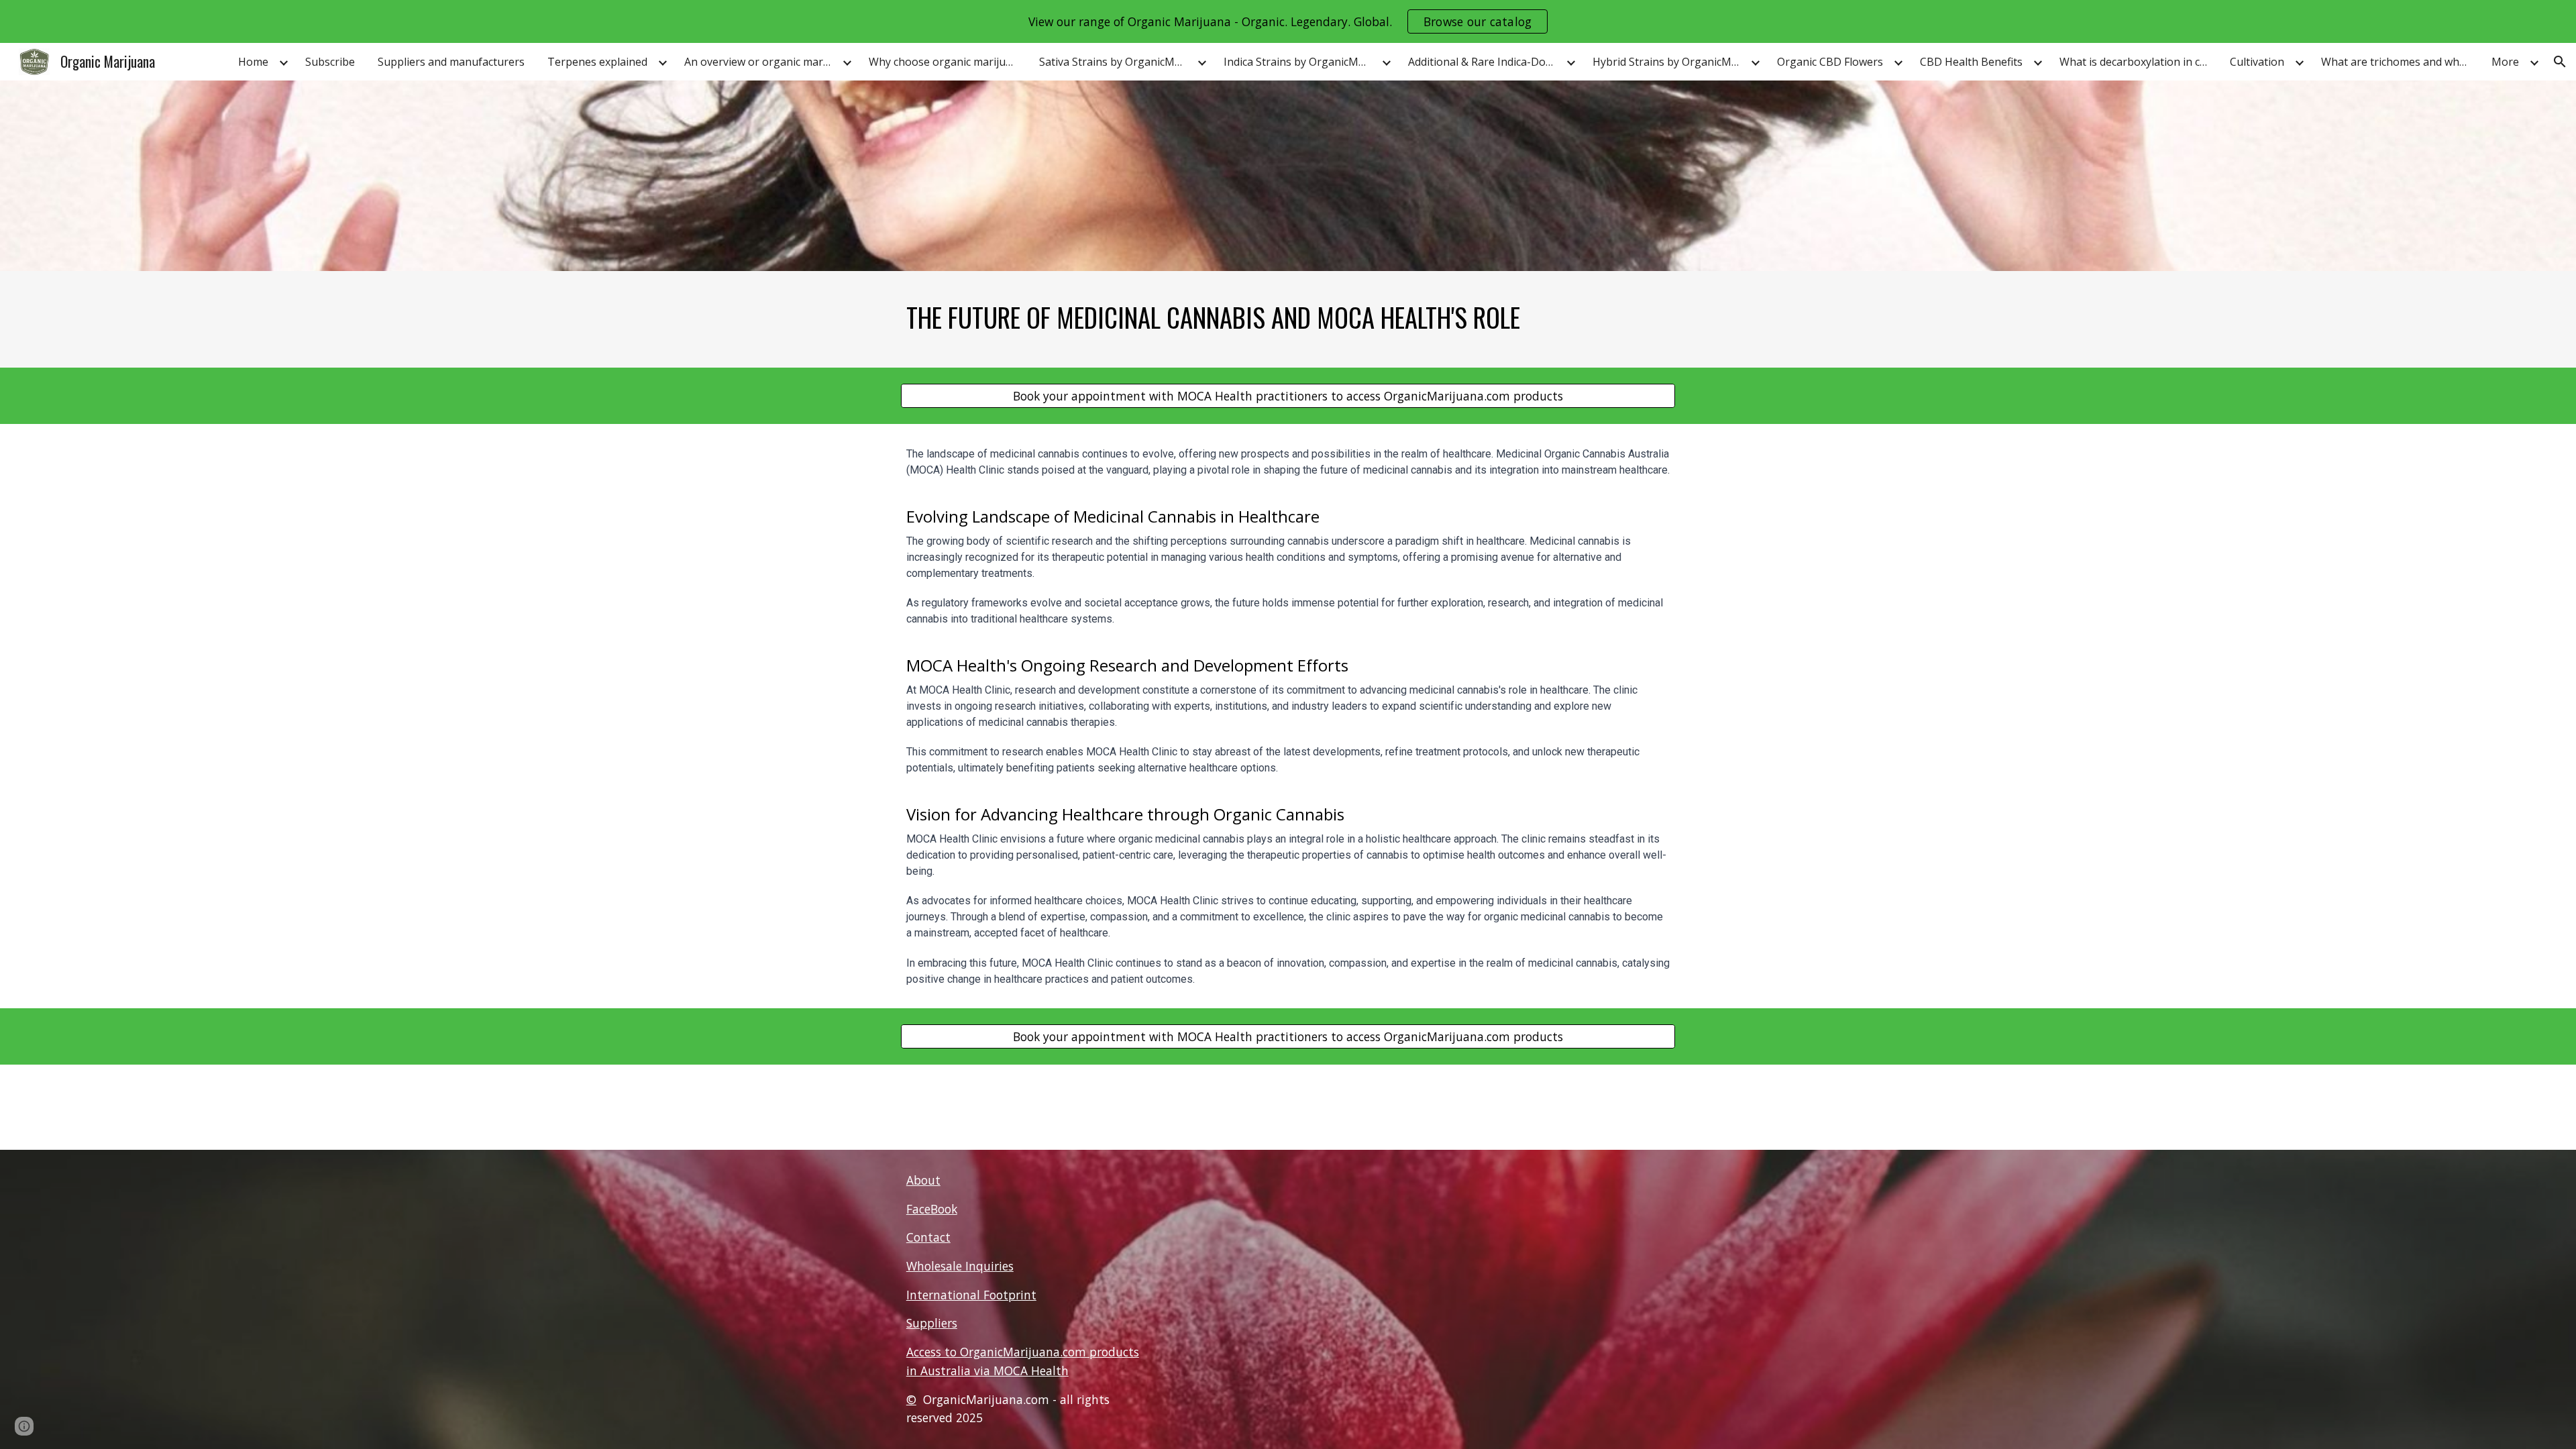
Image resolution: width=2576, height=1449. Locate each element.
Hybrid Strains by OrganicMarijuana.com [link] (1670, 62)
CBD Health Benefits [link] (1971, 62)
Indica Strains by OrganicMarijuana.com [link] (1301, 62)
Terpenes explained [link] (597, 62)
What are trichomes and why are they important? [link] (2398, 62)
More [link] (2505, 62)
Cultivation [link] (2257, 62)
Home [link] (253, 62)
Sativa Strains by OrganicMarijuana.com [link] (1116, 62)
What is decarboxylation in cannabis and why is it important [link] (2137, 62)
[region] (1288, 21)
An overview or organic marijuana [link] (761, 62)
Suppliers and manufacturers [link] (451, 62)
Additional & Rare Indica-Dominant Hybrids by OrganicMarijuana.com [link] (1485, 62)
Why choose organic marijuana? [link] (946, 62)
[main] (1288, 319)
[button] (2560, 62)
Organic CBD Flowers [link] (1830, 62)
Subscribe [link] (330, 62)
